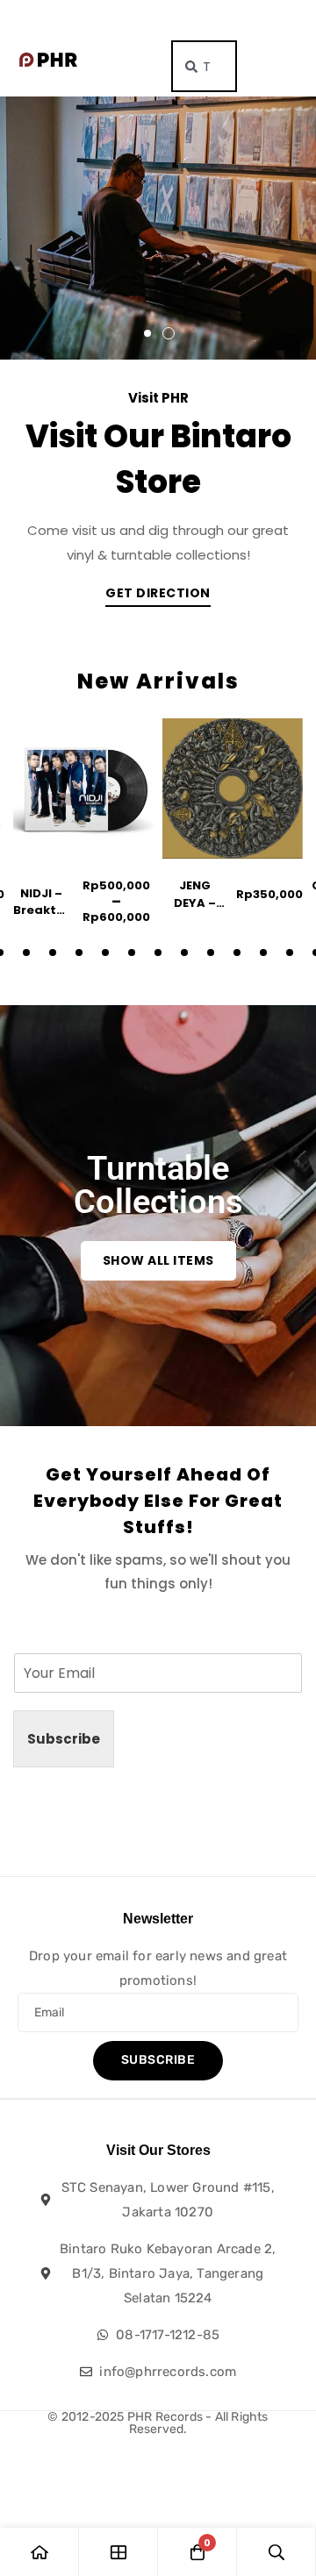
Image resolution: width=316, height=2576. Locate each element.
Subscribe (64, 1739)
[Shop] (118, 2552)
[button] (147, 333)
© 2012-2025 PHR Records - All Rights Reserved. (158, 2423)
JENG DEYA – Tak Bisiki (195, 903)
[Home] (39, 2552)
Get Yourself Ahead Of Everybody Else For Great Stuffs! (158, 1501)
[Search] (276, 2552)
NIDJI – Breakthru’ (47, 902)
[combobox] (204, 66)
